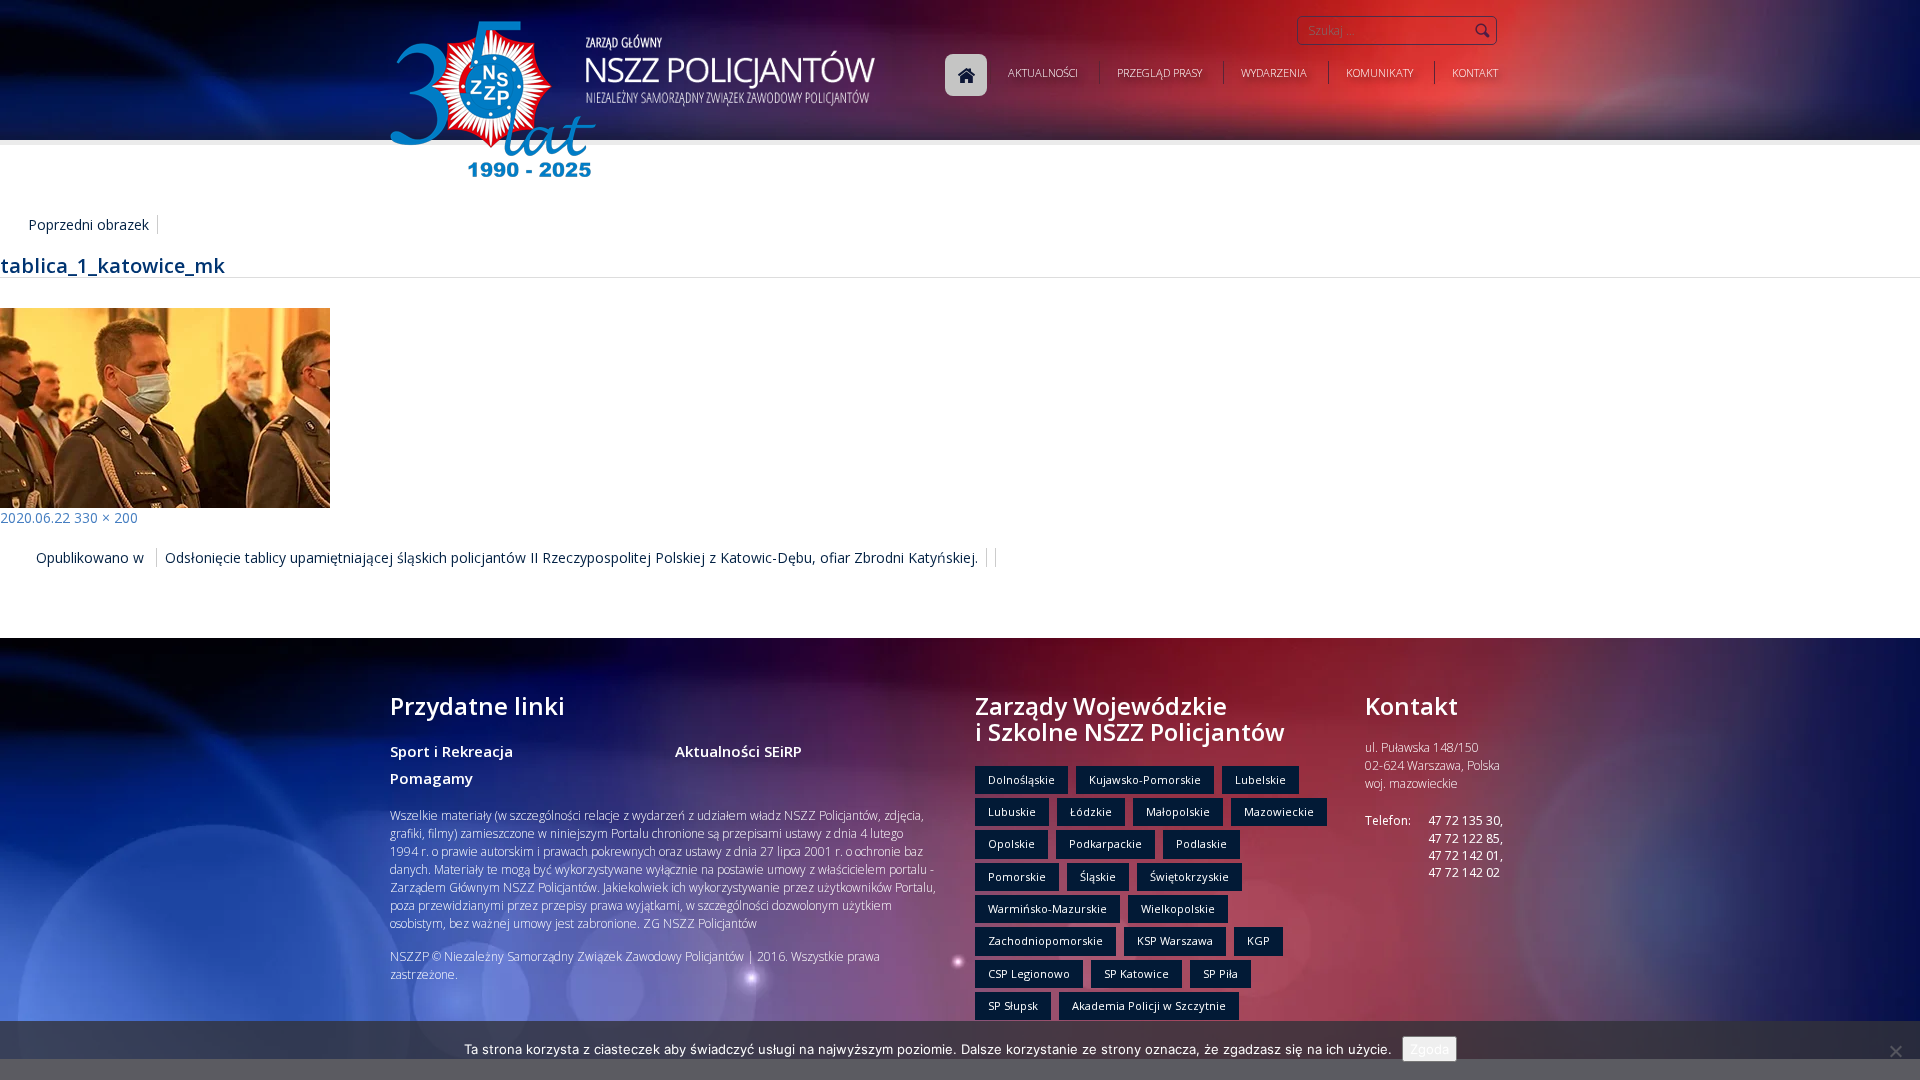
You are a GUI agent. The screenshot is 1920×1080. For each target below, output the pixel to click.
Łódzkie (1091, 811)
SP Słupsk (1013, 1005)
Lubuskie (1012, 811)
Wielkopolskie (1178, 908)
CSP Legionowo (1029, 973)
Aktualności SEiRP (738, 751)
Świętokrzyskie (1189, 876)
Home (966, 75)
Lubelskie (1260, 779)
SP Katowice (1136, 973)
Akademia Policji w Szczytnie (1149, 1005)
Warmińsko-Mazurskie (1047, 908)
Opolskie (1011, 843)
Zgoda (1429, 1049)
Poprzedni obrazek (88, 224)
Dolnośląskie (1021, 779)
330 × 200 (106, 517)
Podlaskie (1201, 843)
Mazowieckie (1279, 811)
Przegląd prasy (1159, 72)
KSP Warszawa (1175, 940)
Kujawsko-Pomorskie (1145, 779)
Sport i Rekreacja (451, 751)
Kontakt (1475, 72)
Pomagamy (431, 778)
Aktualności (1043, 72)
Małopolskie (1178, 811)
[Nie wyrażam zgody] (1895, 1051)
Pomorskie (1017, 876)
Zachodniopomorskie (1045, 940)
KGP (1258, 940)
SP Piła (1220, 973)
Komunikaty (1379, 72)
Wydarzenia (1274, 72)
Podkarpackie (1105, 843)
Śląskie (1098, 876)
